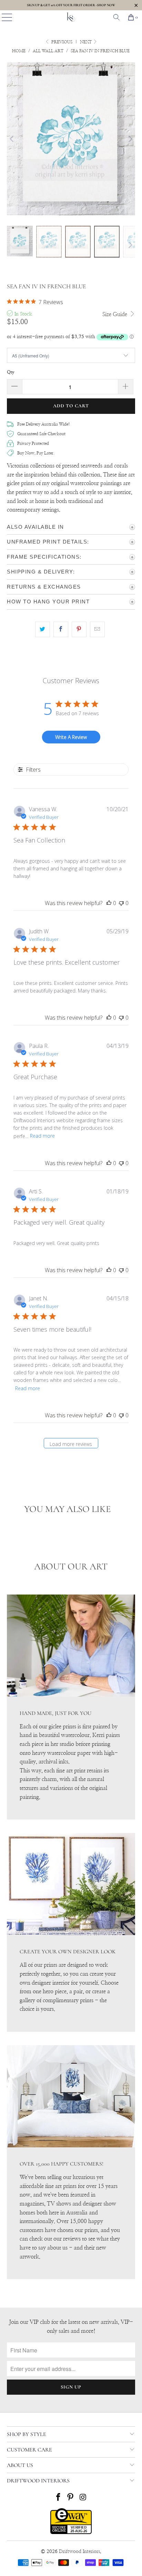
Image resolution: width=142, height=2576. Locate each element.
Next (86, 42)
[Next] (130, 139)
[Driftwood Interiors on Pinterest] (71, 2498)
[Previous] (12, 139)
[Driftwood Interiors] (71, 17)
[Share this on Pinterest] (79, 630)
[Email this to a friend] (97, 630)
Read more (42, 1136)
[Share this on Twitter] (43, 630)
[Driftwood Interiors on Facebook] (58, 2498)
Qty (11, 372)
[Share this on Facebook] (61, 630)
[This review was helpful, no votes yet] (109, 903)
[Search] (116, 17)
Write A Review (71, 737)
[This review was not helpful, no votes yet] (121, 903)
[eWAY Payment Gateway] (71, 2533)
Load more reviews (71, 1444)
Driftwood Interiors (79, 2552)
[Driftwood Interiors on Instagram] (83, 2498)
